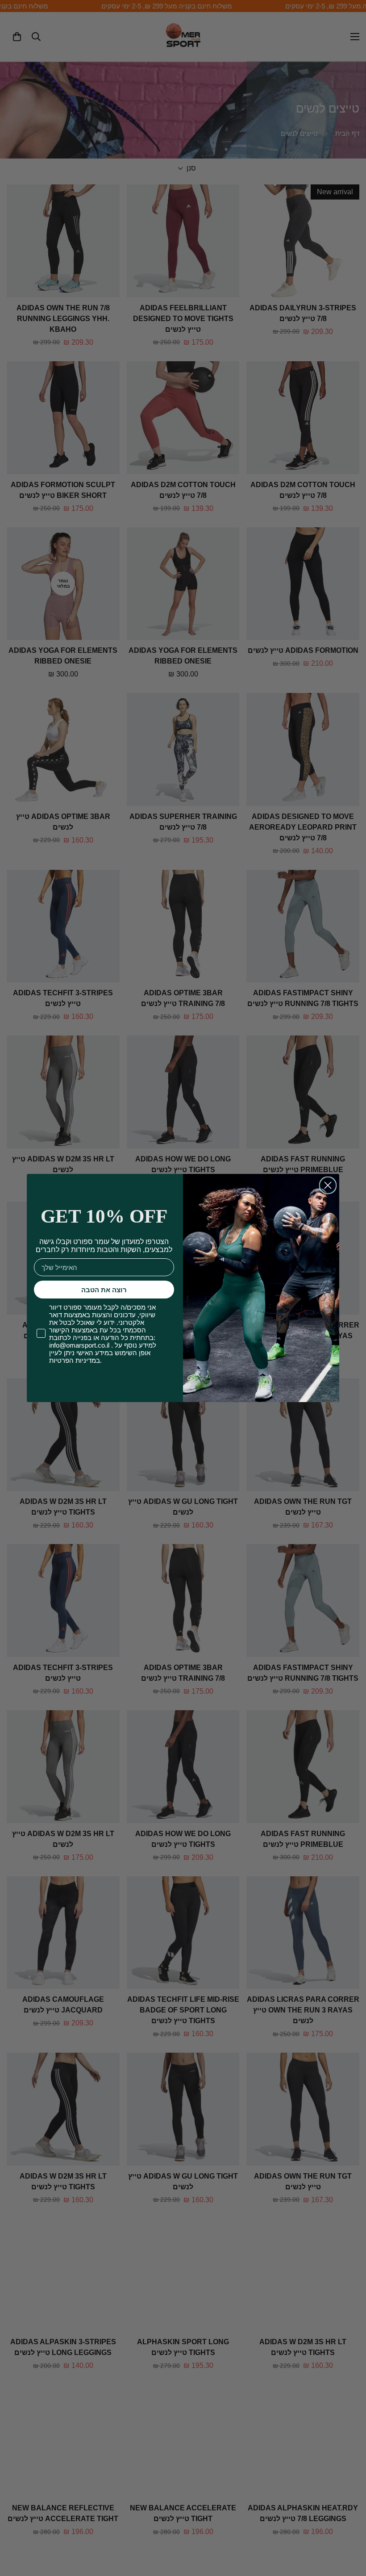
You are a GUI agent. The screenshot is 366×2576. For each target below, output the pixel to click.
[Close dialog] (328, 1185)
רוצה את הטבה (104, 1290)
